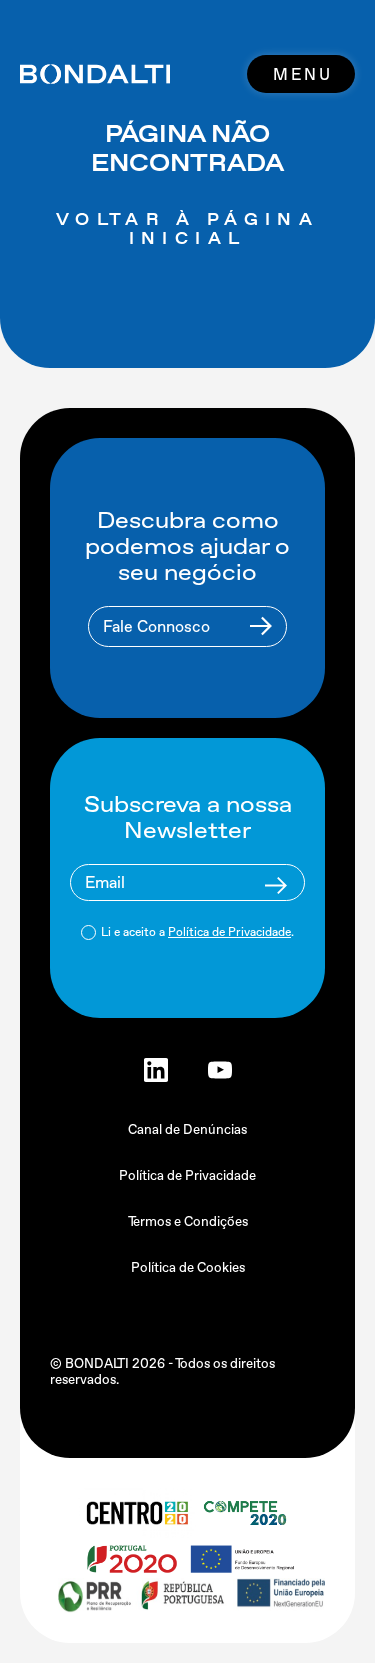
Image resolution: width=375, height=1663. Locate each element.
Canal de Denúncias (187, 1129)
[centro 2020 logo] (136, 1513)
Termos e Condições (188, 1221)
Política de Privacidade (229, 932)
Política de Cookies (188, 1267)
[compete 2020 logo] (247, 1513)
